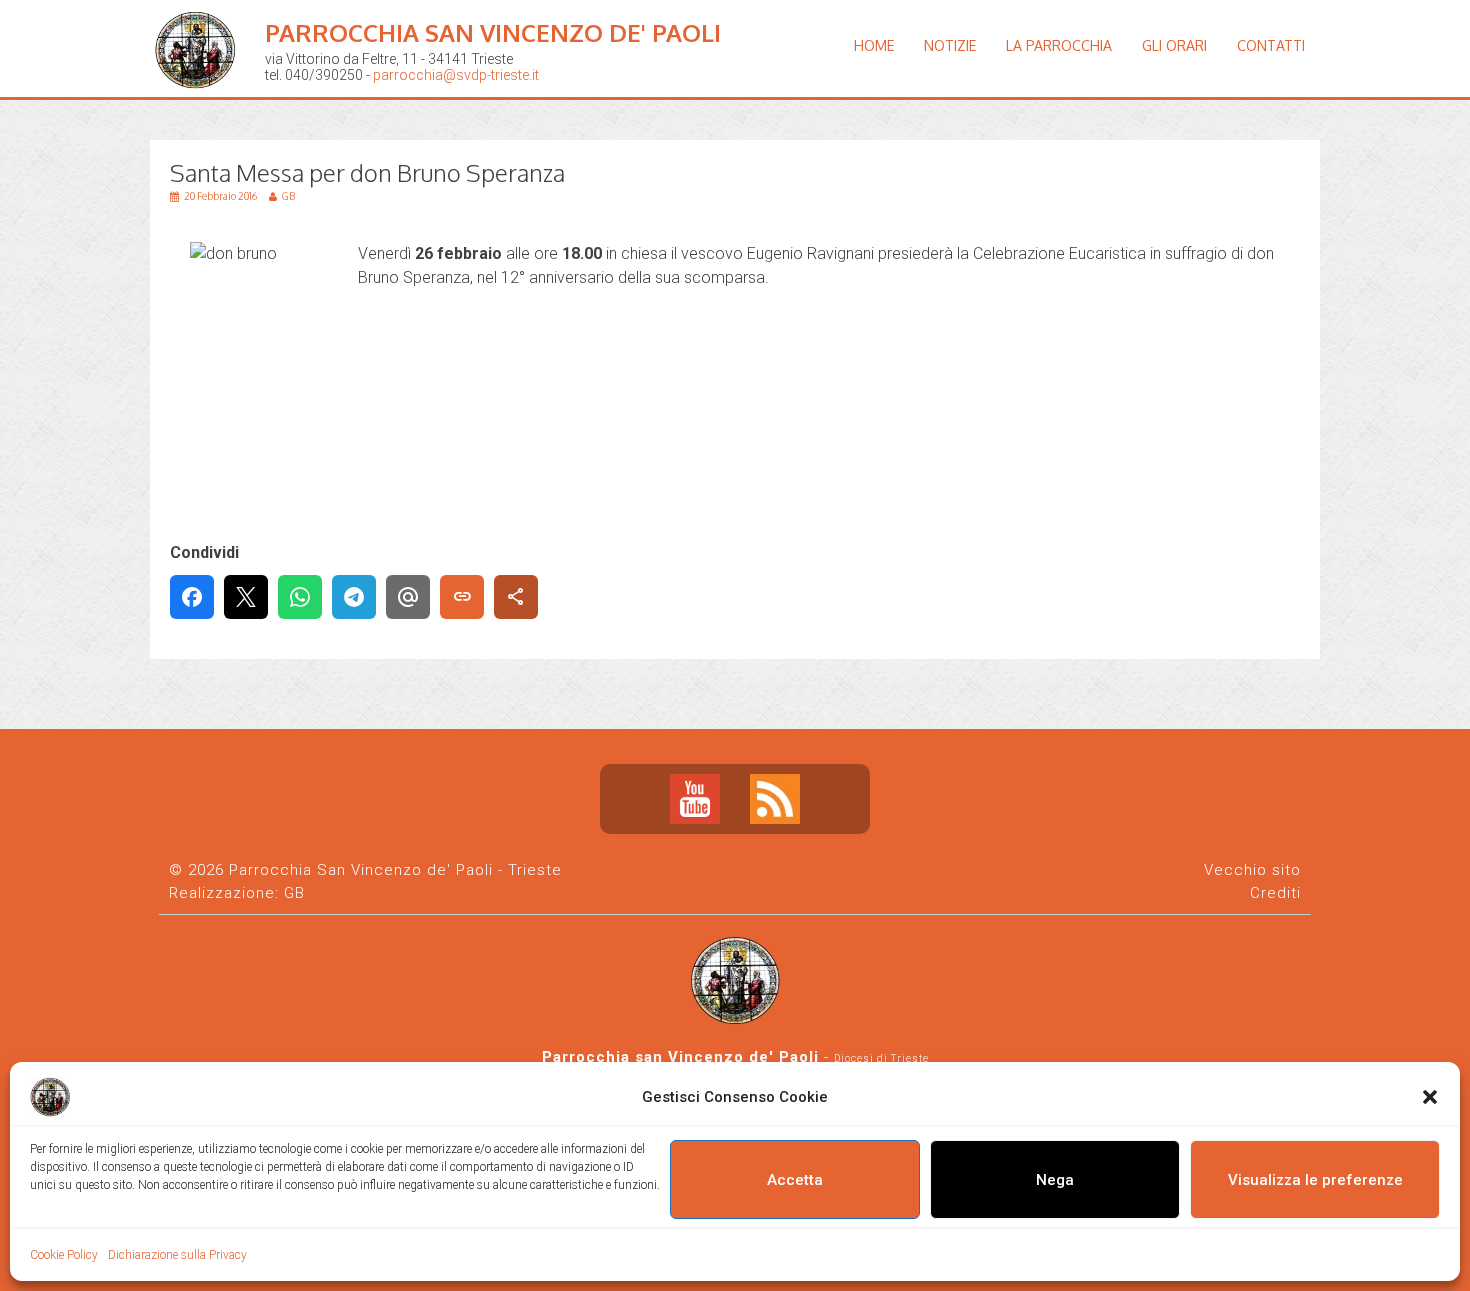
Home (874, 45)
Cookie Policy (64, 1255)
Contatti (1271, 45)
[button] (1430, 1097)
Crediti (1275, 893)
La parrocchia (1059, 45)
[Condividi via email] (408, 597)
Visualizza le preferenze (1315, 1180)
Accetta (795, 1180)
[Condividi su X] (246, 597)
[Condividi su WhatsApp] (300, 597)
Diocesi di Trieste (881, 1058)
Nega (1055, 1180)
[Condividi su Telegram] (354, 597)
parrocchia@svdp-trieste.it (456, 75)
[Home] (200, 104)
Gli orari (1174, 45)
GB (294, 893)
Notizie (950, 45)
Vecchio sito (1252, 870)
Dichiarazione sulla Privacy (177, 1255)
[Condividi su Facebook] (192, 597)
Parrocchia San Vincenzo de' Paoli (493, 32)
